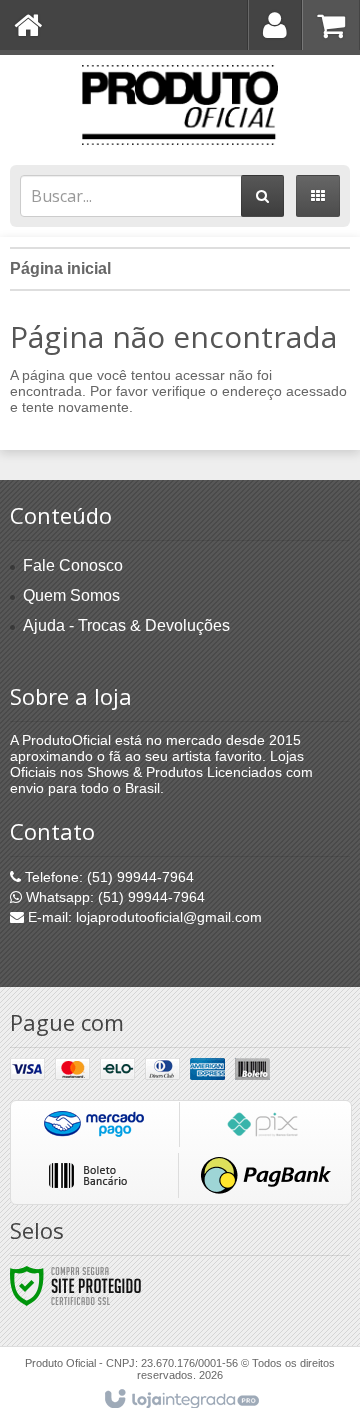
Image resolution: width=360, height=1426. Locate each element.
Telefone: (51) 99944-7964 (107, 877)
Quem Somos (71, 595)
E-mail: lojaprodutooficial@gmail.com (143, 917)
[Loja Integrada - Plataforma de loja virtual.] (180, 1400)
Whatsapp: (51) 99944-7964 (113, 897)
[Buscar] (262, 196)
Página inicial (60, 268)
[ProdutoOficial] (180, 105)
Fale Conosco (73, 565)
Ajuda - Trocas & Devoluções (126, 625)
